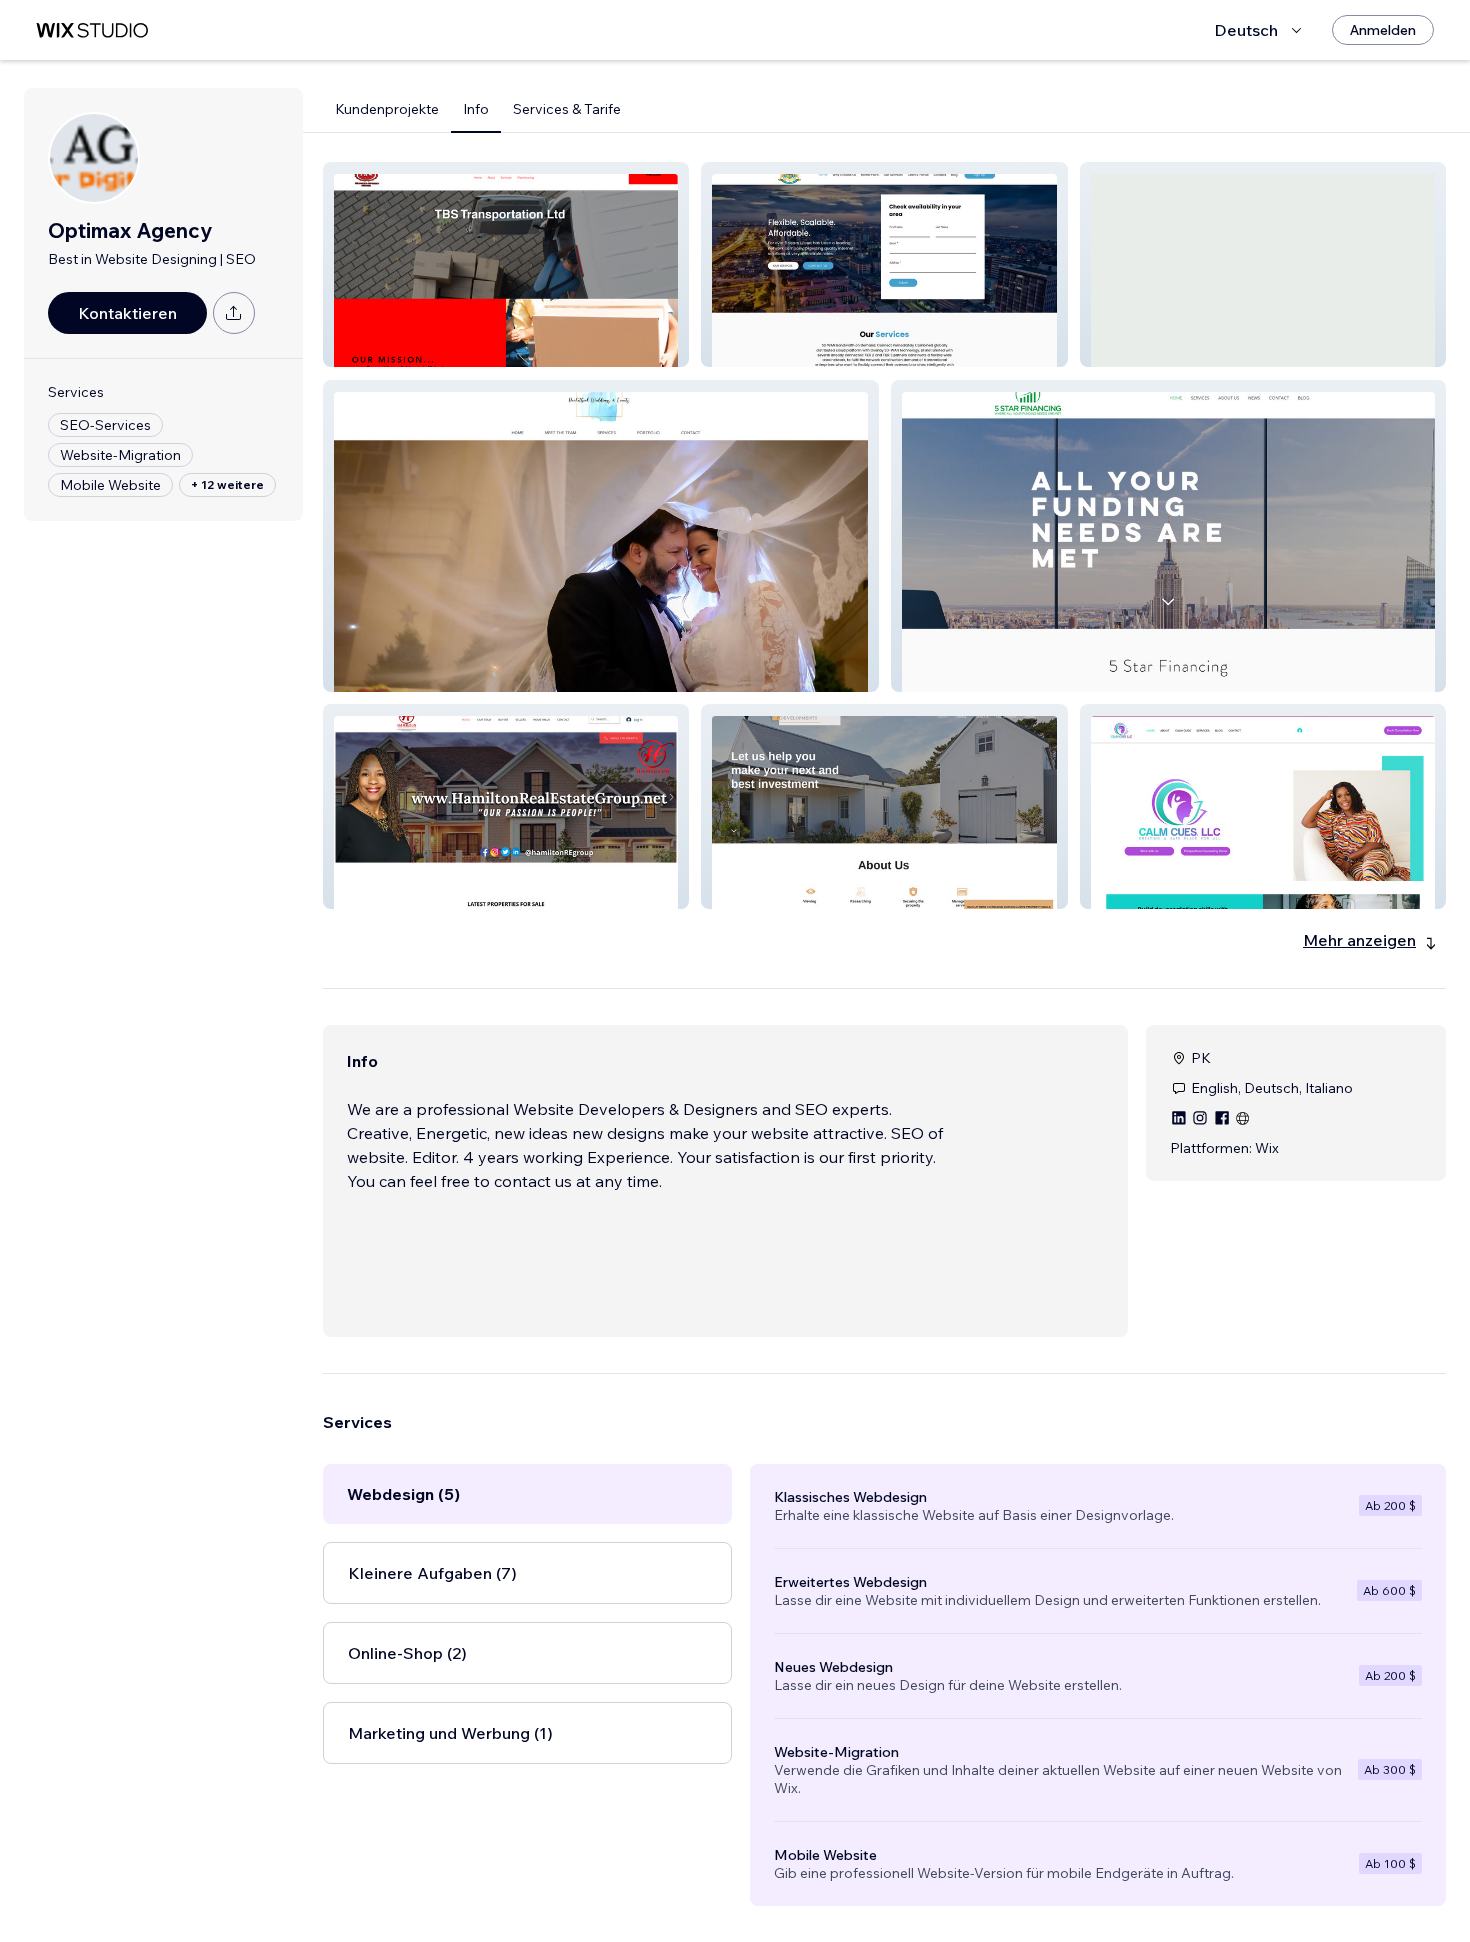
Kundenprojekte (387, 109)
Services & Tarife (567, 109)
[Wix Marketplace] (92, 30)
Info (476, 109)
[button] (506, 264)
